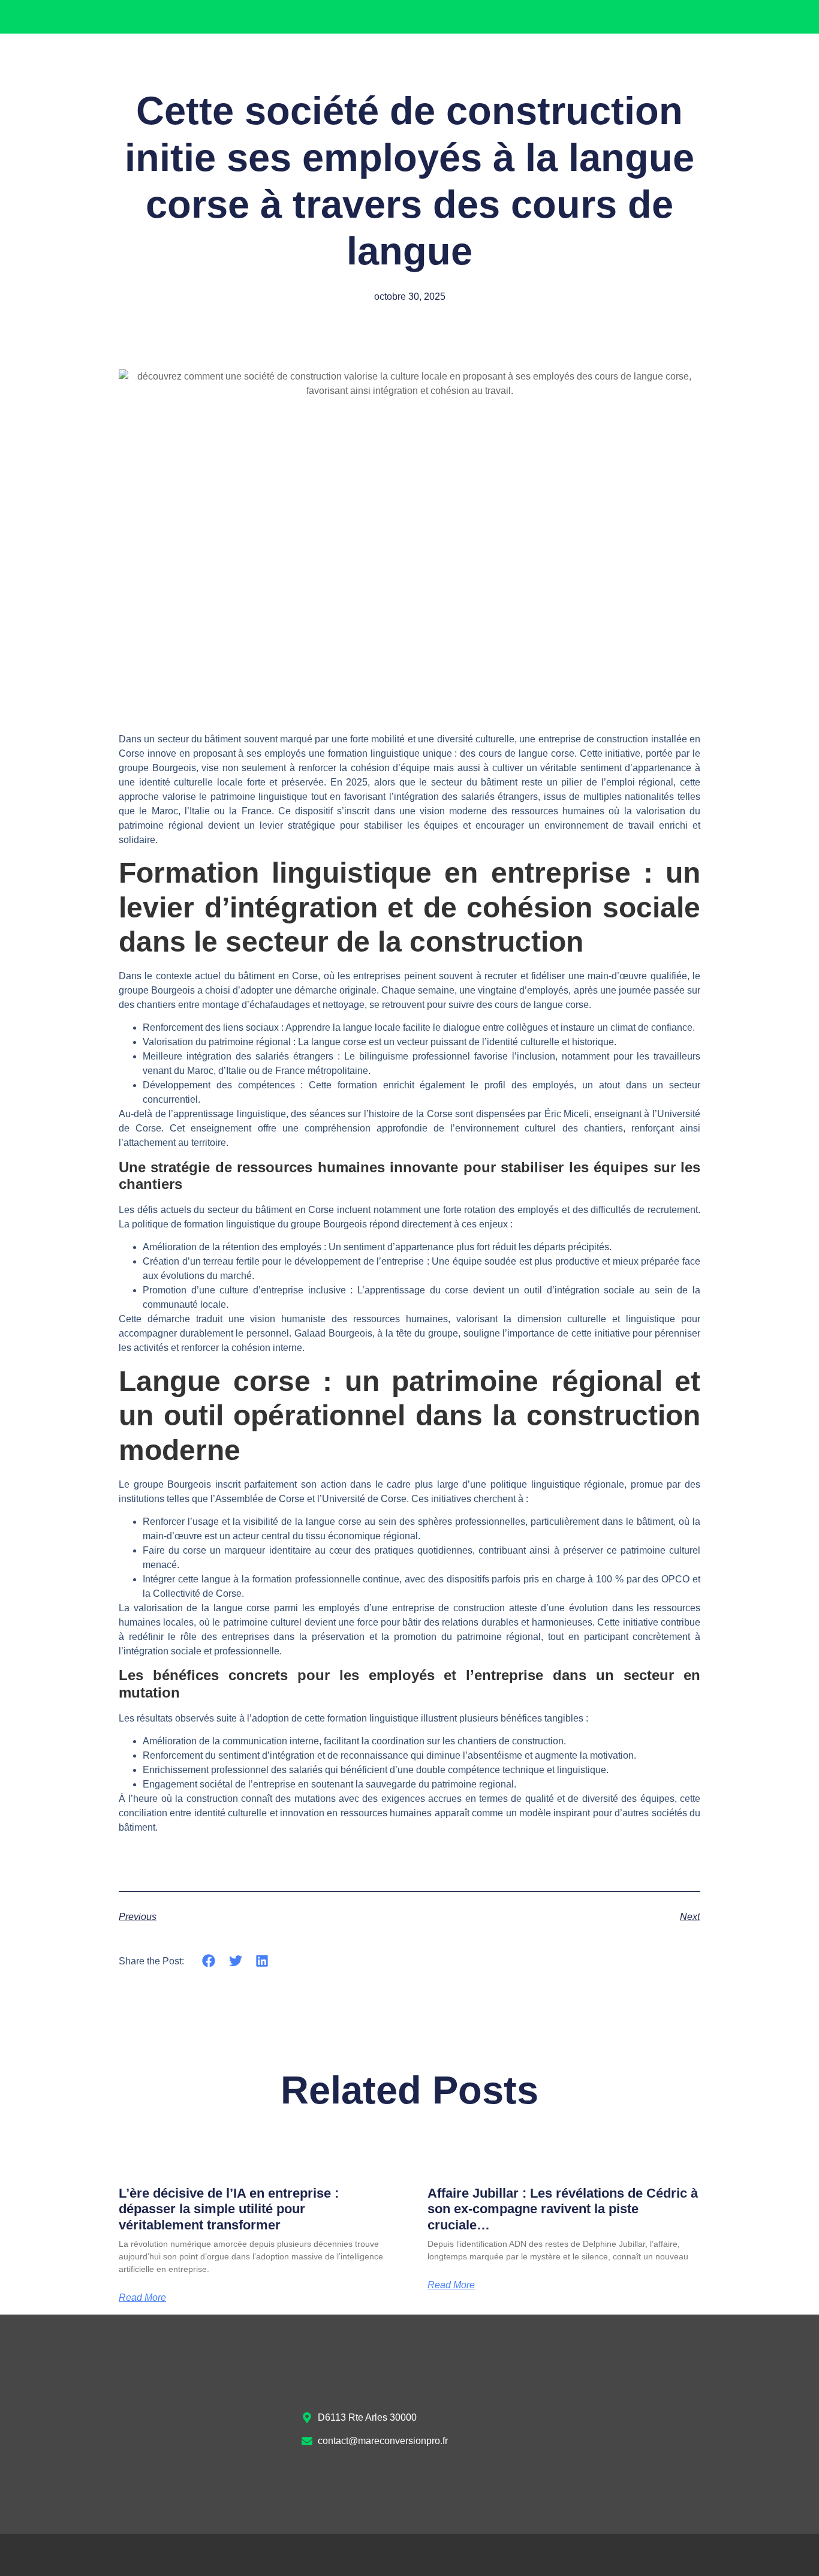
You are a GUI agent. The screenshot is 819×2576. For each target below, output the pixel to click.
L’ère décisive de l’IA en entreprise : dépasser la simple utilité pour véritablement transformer (229, 2209)
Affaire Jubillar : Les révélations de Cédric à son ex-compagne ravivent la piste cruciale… (563, 2209)
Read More (142, 2298)
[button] (209, 1961)
